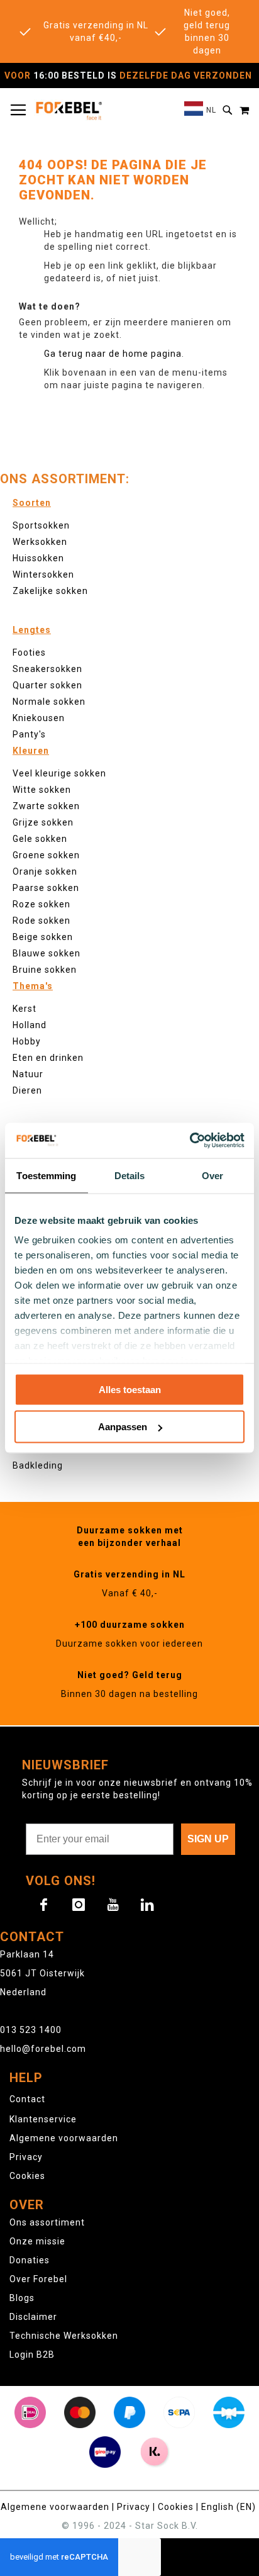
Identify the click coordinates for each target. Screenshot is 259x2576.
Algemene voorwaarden (64, 2138)
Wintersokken (43, 574)
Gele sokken (40, 839)
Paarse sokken (46, 888)
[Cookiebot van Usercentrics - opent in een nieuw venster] (190, 1141)
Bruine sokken (45, 970)
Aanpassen (123, 1427)
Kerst (25, 1009)
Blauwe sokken (47, 953)
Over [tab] (212, 1175)
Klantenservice (43, 2119)
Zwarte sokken (46, 806)
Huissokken (38, 558)
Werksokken (40, 542)
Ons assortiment (47, 2222)
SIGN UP (208, 1839)
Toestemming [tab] (46, 1175)
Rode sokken (41, 921)
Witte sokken (42, 790)
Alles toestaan (130, 1389)
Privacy (26, 2157)
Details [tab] (130, 1175)
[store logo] (69, 110)
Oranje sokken (45, 871)
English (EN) (229, 2507)
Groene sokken (46, 855)
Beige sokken (43, 937)
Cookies (27, 2176)
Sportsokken (41, 525)
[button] (200, 110)
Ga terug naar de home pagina (113, 354)
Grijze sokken (43, 822)
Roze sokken (41, 904)
